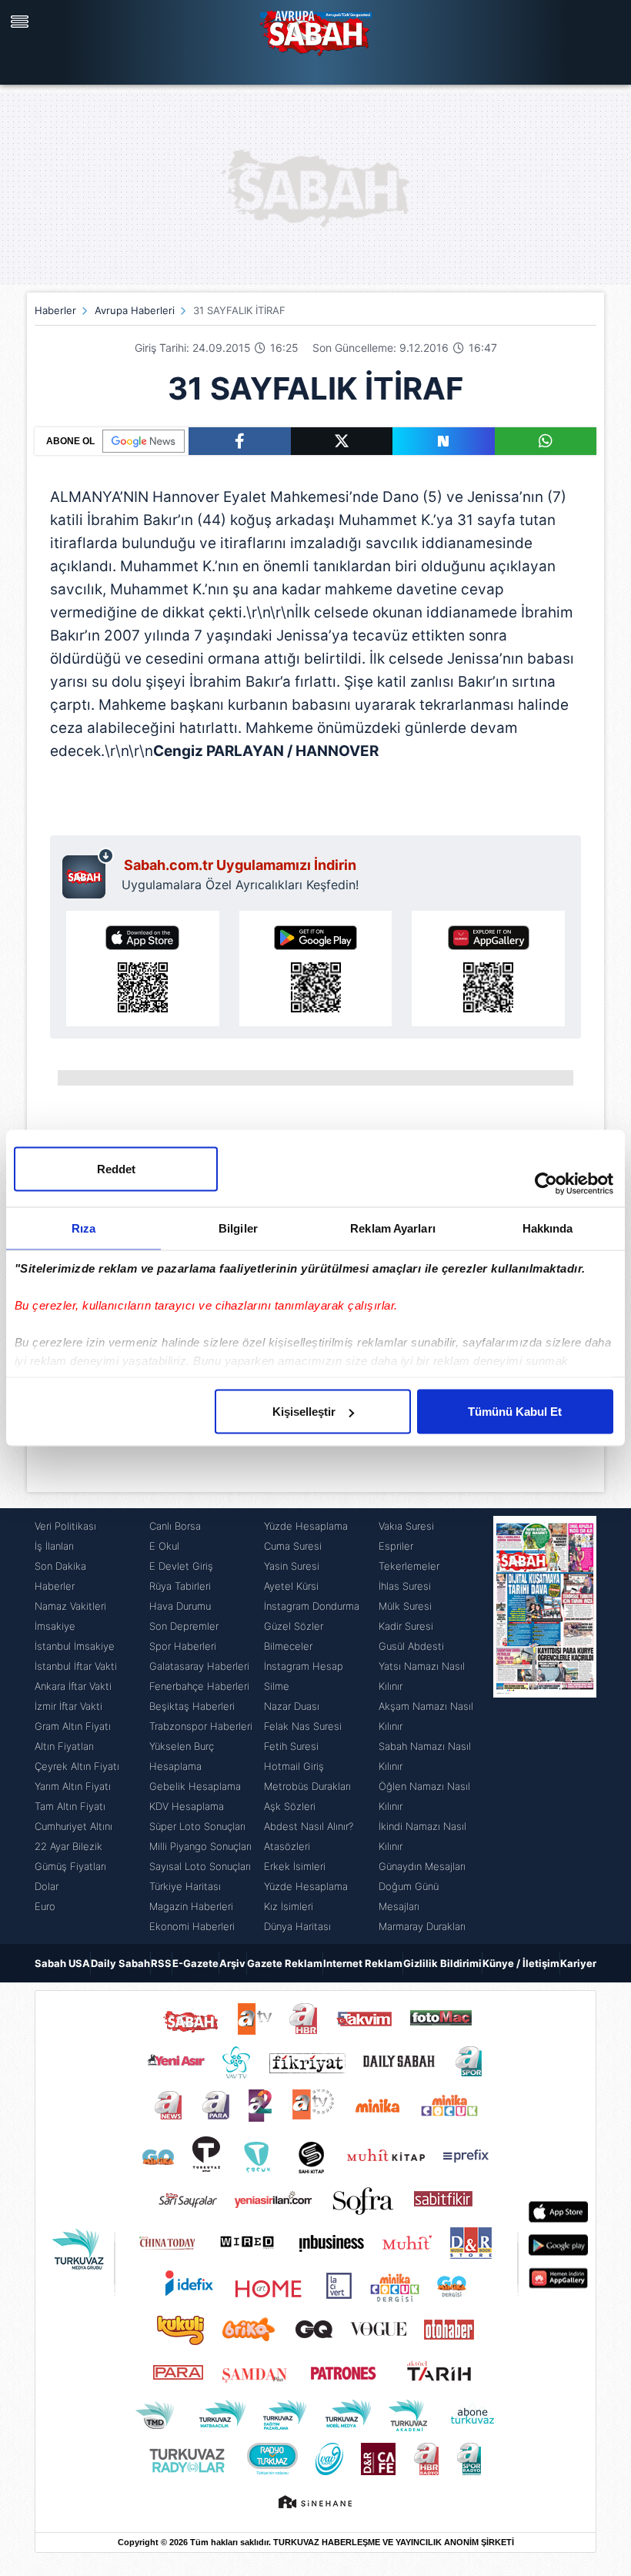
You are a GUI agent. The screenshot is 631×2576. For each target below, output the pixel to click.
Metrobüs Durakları (307, 1786)
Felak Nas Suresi (303, 1726)
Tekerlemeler (409, 1566)
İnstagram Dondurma (312, 1606)
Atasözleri (287, 1846)
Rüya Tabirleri (180, 1586)
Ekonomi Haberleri (192, 1926)
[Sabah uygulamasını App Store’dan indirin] (143, 969)
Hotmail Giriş (294, 1766)
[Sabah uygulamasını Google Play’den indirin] (316, 969)
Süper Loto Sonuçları (197, 1826)
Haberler (55, 310)
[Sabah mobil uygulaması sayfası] (88, 873)
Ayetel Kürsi (291, 1586)
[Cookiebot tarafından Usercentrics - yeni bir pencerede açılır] (546, 1184)
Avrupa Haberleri (135, 310)
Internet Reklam (363, 1963)
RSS (161, 1963)
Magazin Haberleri (191, 1906)
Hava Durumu (180, 1606)
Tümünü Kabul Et (515, 1412)
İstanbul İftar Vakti (76, 1666)
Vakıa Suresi (406, 1526)
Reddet (116, 1169)
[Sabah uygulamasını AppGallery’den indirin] (488, 969)
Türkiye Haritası (185, 1886)
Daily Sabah (120, 1963)
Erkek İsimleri (295, 1866)
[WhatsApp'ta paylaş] (546, 441)
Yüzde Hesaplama (306, 1526)
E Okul (164, 1546)
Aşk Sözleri (290, 1806)
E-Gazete (195, 1963)
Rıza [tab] (83, 1228)
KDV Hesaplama (187, 1806)
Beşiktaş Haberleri (192, 1706)
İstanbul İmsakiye (75, 1646)
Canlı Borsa (175, 1526)
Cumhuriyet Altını (73, 1826)
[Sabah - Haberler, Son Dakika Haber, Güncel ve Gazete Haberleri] (315, 31)
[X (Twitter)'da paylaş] (342, 441)
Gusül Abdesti (411, 1646)
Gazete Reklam (285, 1963)
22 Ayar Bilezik (68, 1846)
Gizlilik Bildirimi (442, 1963)
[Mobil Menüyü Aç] (22, 22)
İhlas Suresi (405, 1586)
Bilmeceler (288, 1646)
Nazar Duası (292, 1706)
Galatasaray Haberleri (199, 1666)
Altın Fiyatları (64, 1746)
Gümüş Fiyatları (70, 1866)
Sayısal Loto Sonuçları (200, 1866)
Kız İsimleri (289, 1906)
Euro (45, 1906)
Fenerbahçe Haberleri (199, 1686)
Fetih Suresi (291, 1746)
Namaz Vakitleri (70, 1606)
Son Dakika (60, 1566)
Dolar (47, 1886)
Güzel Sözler (294, 1626)
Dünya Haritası (297, 1926)
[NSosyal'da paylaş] (444, 441)
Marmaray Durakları (422, 1926)
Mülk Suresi (405, 1606)
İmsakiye (55, 1626)
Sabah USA (62, 1963)
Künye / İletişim (521, 1963)
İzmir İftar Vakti (68, 1706)
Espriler (396, 1546)
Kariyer (578, 1963)
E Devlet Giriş (181, 1566)
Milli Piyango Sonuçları (200, 1846)
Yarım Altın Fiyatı (73, 1786)
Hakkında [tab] (548, 1228)
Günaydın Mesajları (422, 1866)
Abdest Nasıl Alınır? (309, 1826)
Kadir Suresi (406, 1626)
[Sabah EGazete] (545, 1726)
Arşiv (232, 1963)
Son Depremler (184, 1626)
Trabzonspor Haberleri (201, 1726)
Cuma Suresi (293, 1546)
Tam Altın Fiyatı (70, 1806)
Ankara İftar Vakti (73, 1686)
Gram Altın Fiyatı (73, 1726)
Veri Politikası (65, 1526)
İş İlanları (54, 1546)
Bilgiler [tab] (238, 1228)
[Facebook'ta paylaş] (240, 441)
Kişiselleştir (304, 1412)
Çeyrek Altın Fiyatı (77, 1766)
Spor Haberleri (183, 1646)
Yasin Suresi (292, 1566)
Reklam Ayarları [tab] (393, 1228)
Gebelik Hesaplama (195, 1786)
